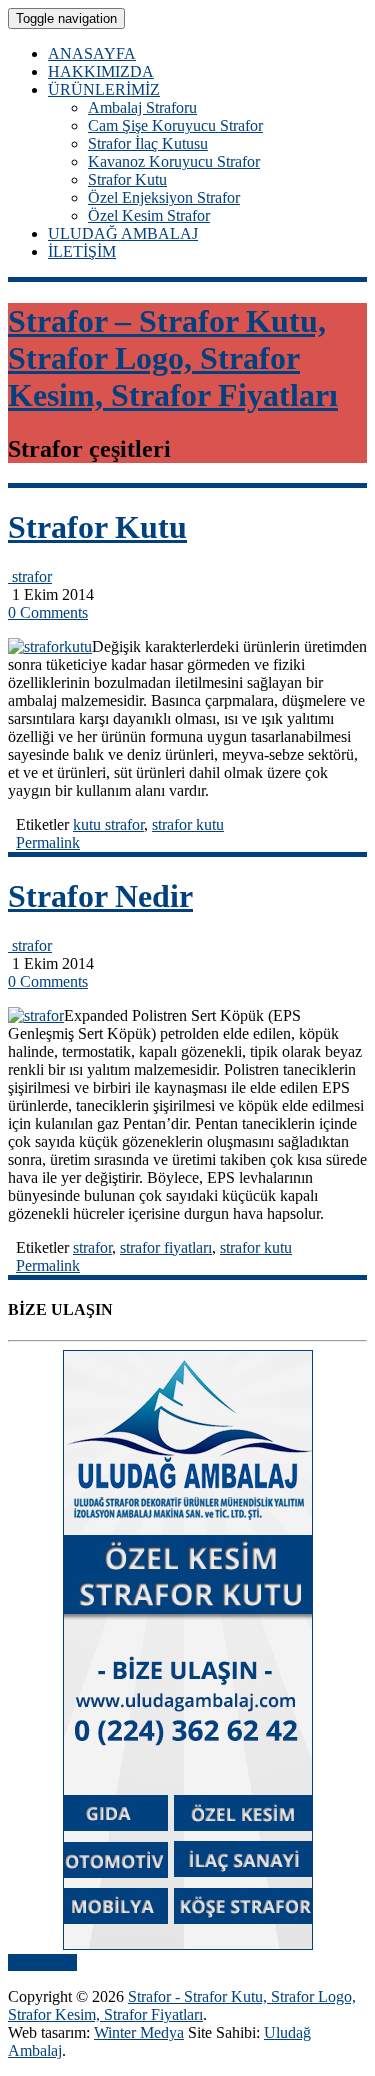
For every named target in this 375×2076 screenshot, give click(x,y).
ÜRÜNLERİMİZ (104, 89)
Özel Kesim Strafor (149, 215)
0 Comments (48, 612)
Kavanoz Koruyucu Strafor (174, 161)
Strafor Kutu (127, 179)
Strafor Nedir (100, 896)
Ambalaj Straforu (142, 107)
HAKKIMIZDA (101, 71)
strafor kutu (188, 824)
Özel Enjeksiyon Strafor (164, 197)
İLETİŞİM (82, 251)
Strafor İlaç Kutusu (148, 143)
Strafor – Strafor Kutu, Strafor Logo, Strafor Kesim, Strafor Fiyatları (173, 358)
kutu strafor (108, 824)
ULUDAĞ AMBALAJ (123, 233)
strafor (30, 576)
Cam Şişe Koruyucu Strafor (175, 125)
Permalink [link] (48, 842)
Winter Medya (139, 2032)
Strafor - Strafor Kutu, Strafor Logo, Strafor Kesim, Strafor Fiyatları (182, 2005)
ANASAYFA (92, 53)
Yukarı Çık (42, 1962)
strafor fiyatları (166, 1247)
